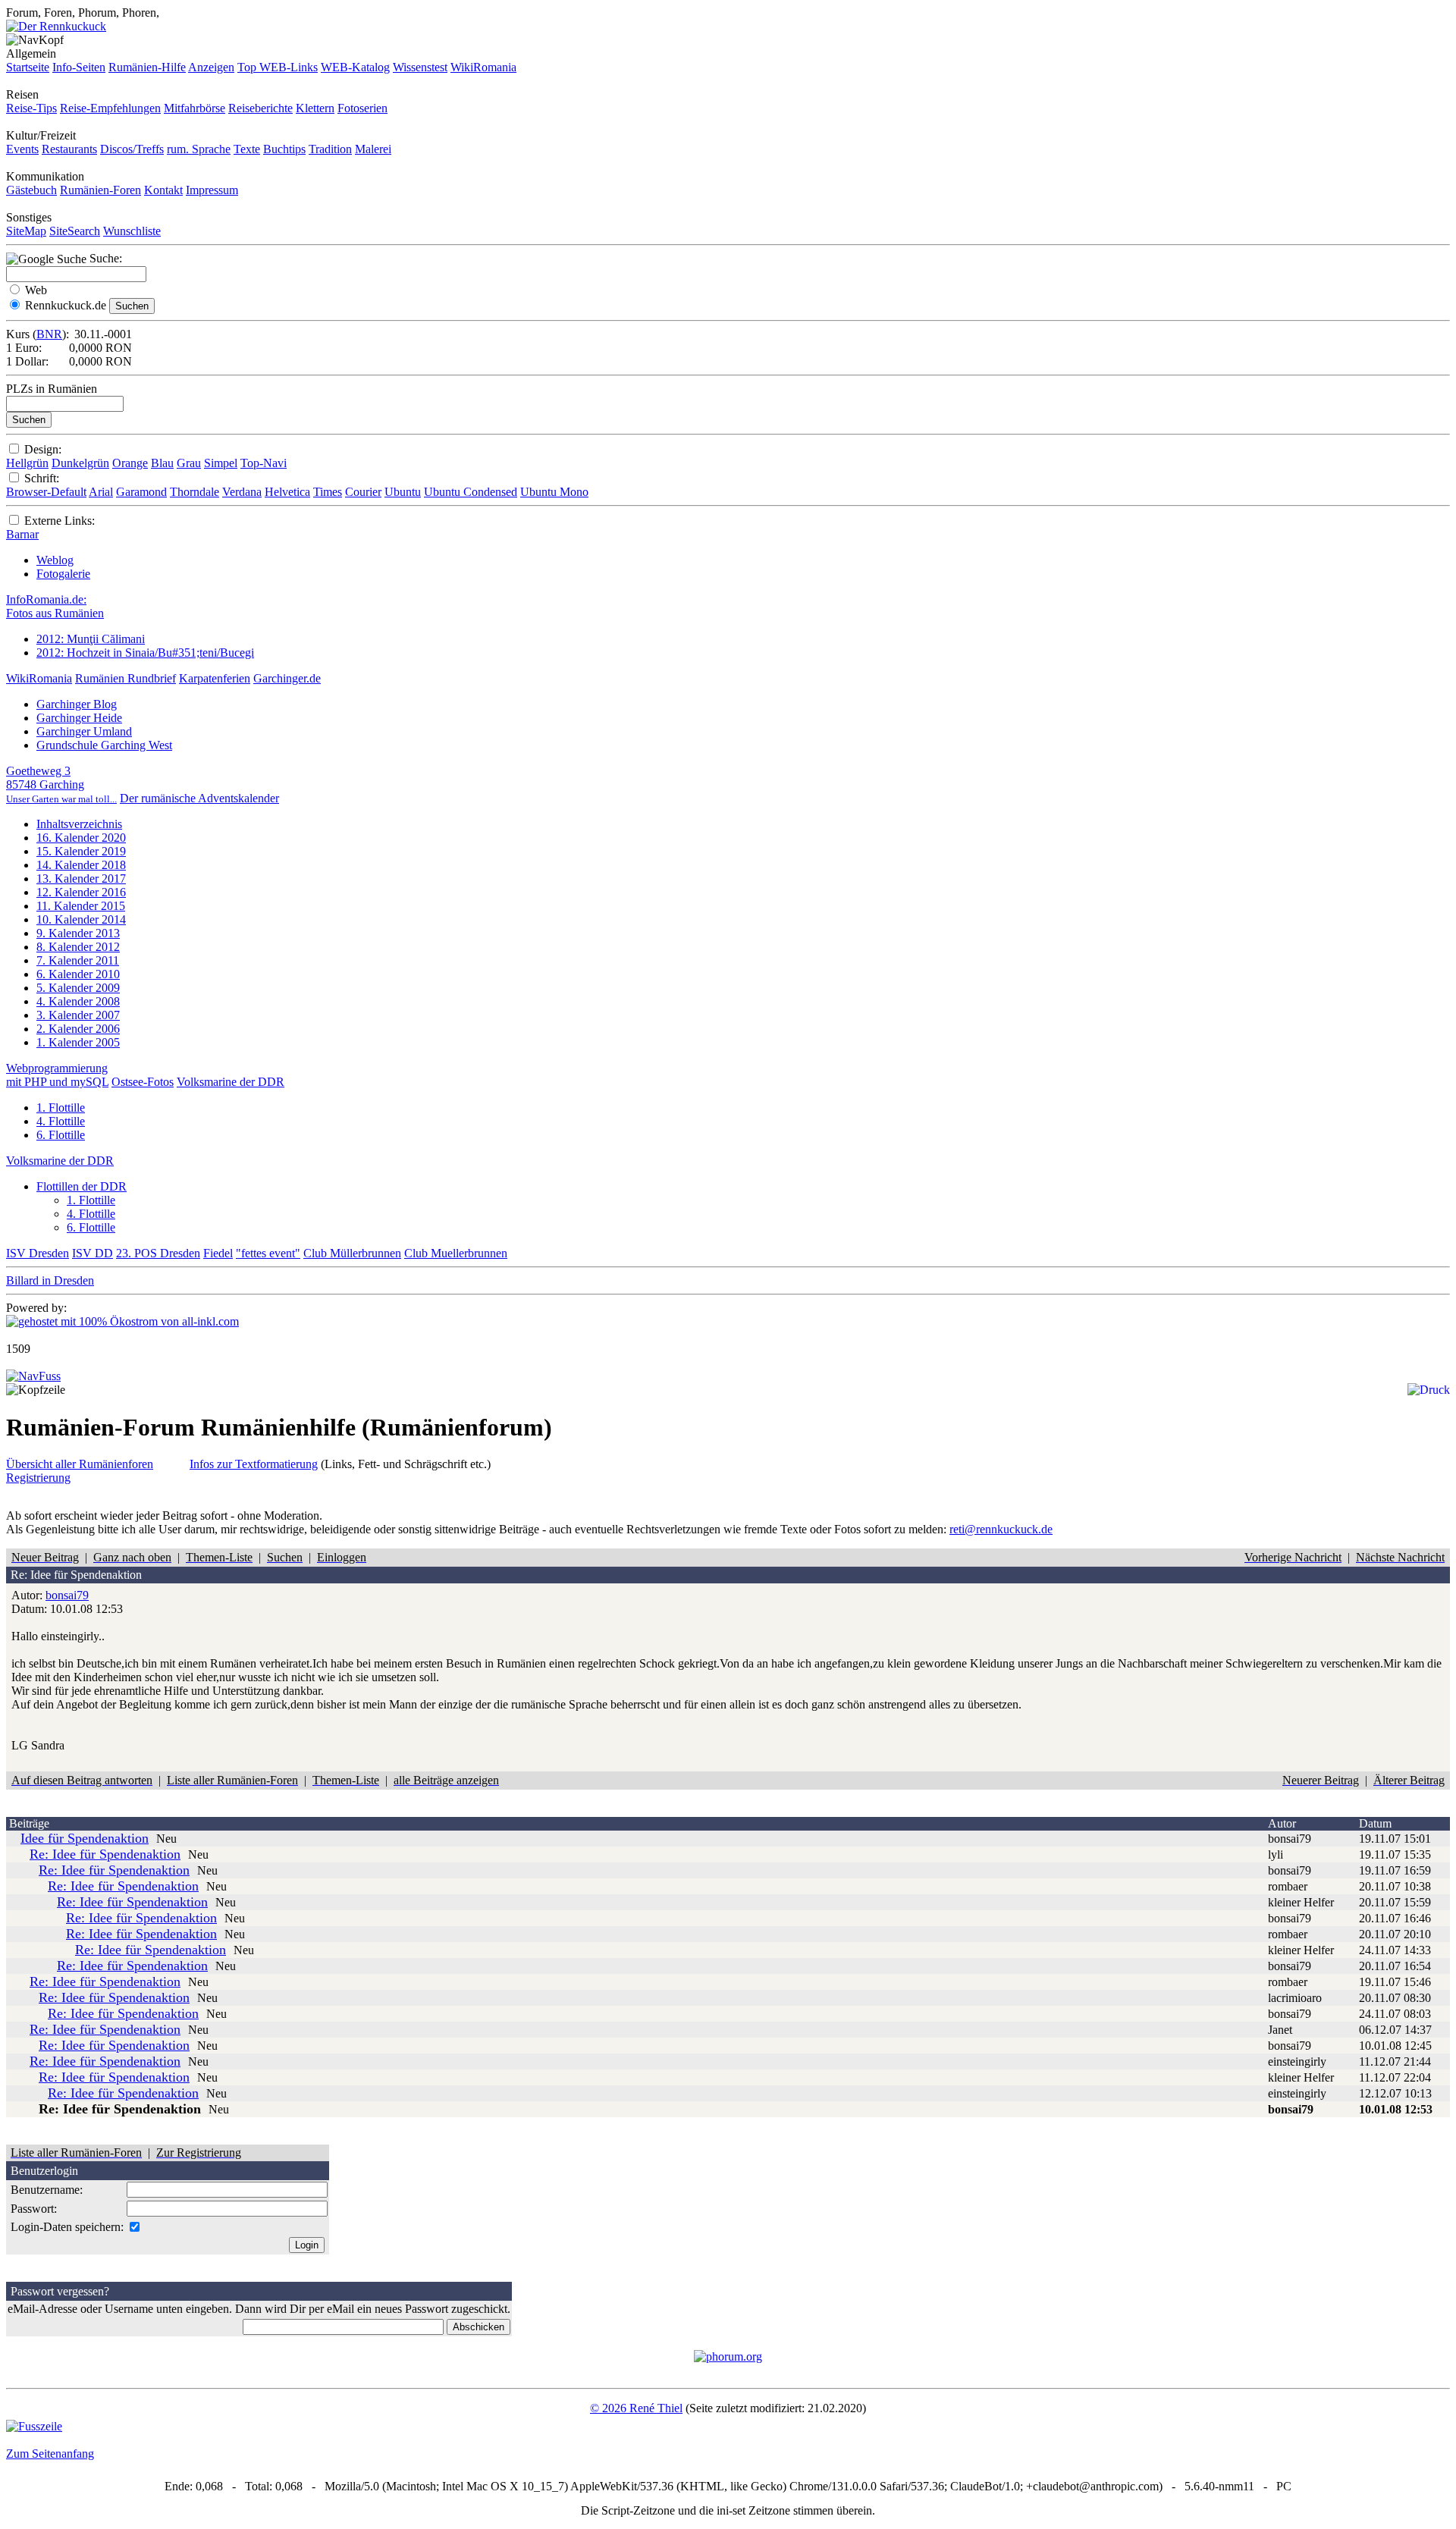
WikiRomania (483, 67)
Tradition (330, 149)
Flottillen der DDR (82, 1186)
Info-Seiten (79, 67)
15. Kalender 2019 (81, 851)
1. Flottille (61, 1108)
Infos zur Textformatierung (254, 1464)
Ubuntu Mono (554, 492)
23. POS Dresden (158, 1253)
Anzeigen (211, 67)
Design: (43, 449)
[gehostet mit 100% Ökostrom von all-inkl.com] (122, 1321)
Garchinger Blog (77, 704)
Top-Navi (264, 463)
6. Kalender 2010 (78, 974)
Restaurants (69, 149)
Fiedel (218, 1253)
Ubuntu (403, 492)
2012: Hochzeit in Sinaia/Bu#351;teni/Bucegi (145, 653)
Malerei (373, 149)
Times (328, 492)
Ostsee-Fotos (143, 1082)
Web (36, 290)
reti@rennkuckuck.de (1001, 1529)
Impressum (212, 190)
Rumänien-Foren (100, 190)
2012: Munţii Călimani (91, 639)
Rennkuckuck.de (66, 305)
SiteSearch (75, 231)
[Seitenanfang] (33, 1376)
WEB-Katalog (355, 67)
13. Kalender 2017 (81, 879)
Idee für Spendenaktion (85, 1838)
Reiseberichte (260, 108)
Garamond (141, 492)
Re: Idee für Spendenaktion (105, 1854)
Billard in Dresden (50, 1280)
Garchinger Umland (84, 731)
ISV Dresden (38, 1253)
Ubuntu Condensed (471, 492)
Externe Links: (60, 521)
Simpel (221, 463)
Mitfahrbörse (195, 108)
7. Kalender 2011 (78, 960)
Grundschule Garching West (104, 745)
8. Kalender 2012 (78, 947)
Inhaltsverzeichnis (79, 824)
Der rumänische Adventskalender (199, 798)
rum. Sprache (199, 149)
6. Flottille (61, 1135)
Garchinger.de (287, 678)
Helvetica (287, 492)
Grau (189, 463)
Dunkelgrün (80, 463)
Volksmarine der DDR (231, 1082)
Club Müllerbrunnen (352, 1253)
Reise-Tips (31, 108)
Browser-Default (46, 492)
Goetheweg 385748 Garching (61, 784)
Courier (363, 492)
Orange (130, 463)
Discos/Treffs (132, 149)
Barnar (22, 534)
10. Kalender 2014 (81, 919)
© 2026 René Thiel (636, 2408)
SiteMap (26, 231)
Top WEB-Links (278, 67)
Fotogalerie (63, 574)
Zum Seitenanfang (50, 2454)
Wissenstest (420, 67)
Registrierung (38, 1478)
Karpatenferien (215, 678)
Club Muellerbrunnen (456, 1253)
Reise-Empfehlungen (110, 108)
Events (22, 149)
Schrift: (42, 478)
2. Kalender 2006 (78, 1029)
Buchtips (284, 149)
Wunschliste (132, 231)
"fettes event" (268, 1253)
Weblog (55, 560)
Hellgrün (27, 463)
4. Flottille (61, 1121)
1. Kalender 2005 (78, 1042)
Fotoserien (362, 108)
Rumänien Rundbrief (126, 678)
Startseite (28, 67)
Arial (101, 492)
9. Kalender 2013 (78, 933)
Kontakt (163, 190)
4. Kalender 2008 (78, 1001)
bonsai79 (67, 1595)
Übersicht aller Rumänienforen (80, 1464)
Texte (247, 149)
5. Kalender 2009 (78, 988)
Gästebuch (31, 190)
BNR (49, 334)
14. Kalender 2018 (81, 865)
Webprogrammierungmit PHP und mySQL (57, 1075)
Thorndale (195, 492)
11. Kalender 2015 (81, 906)
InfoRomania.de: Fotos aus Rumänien (55, 606)
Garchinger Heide (79, 718)
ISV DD (93, 1253)
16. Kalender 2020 (81, 838)
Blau (162, 463)
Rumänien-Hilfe (147, 67)
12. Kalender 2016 (81, 892)
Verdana (242, 492)
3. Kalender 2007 (78, 1015)
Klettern (315, 108)
